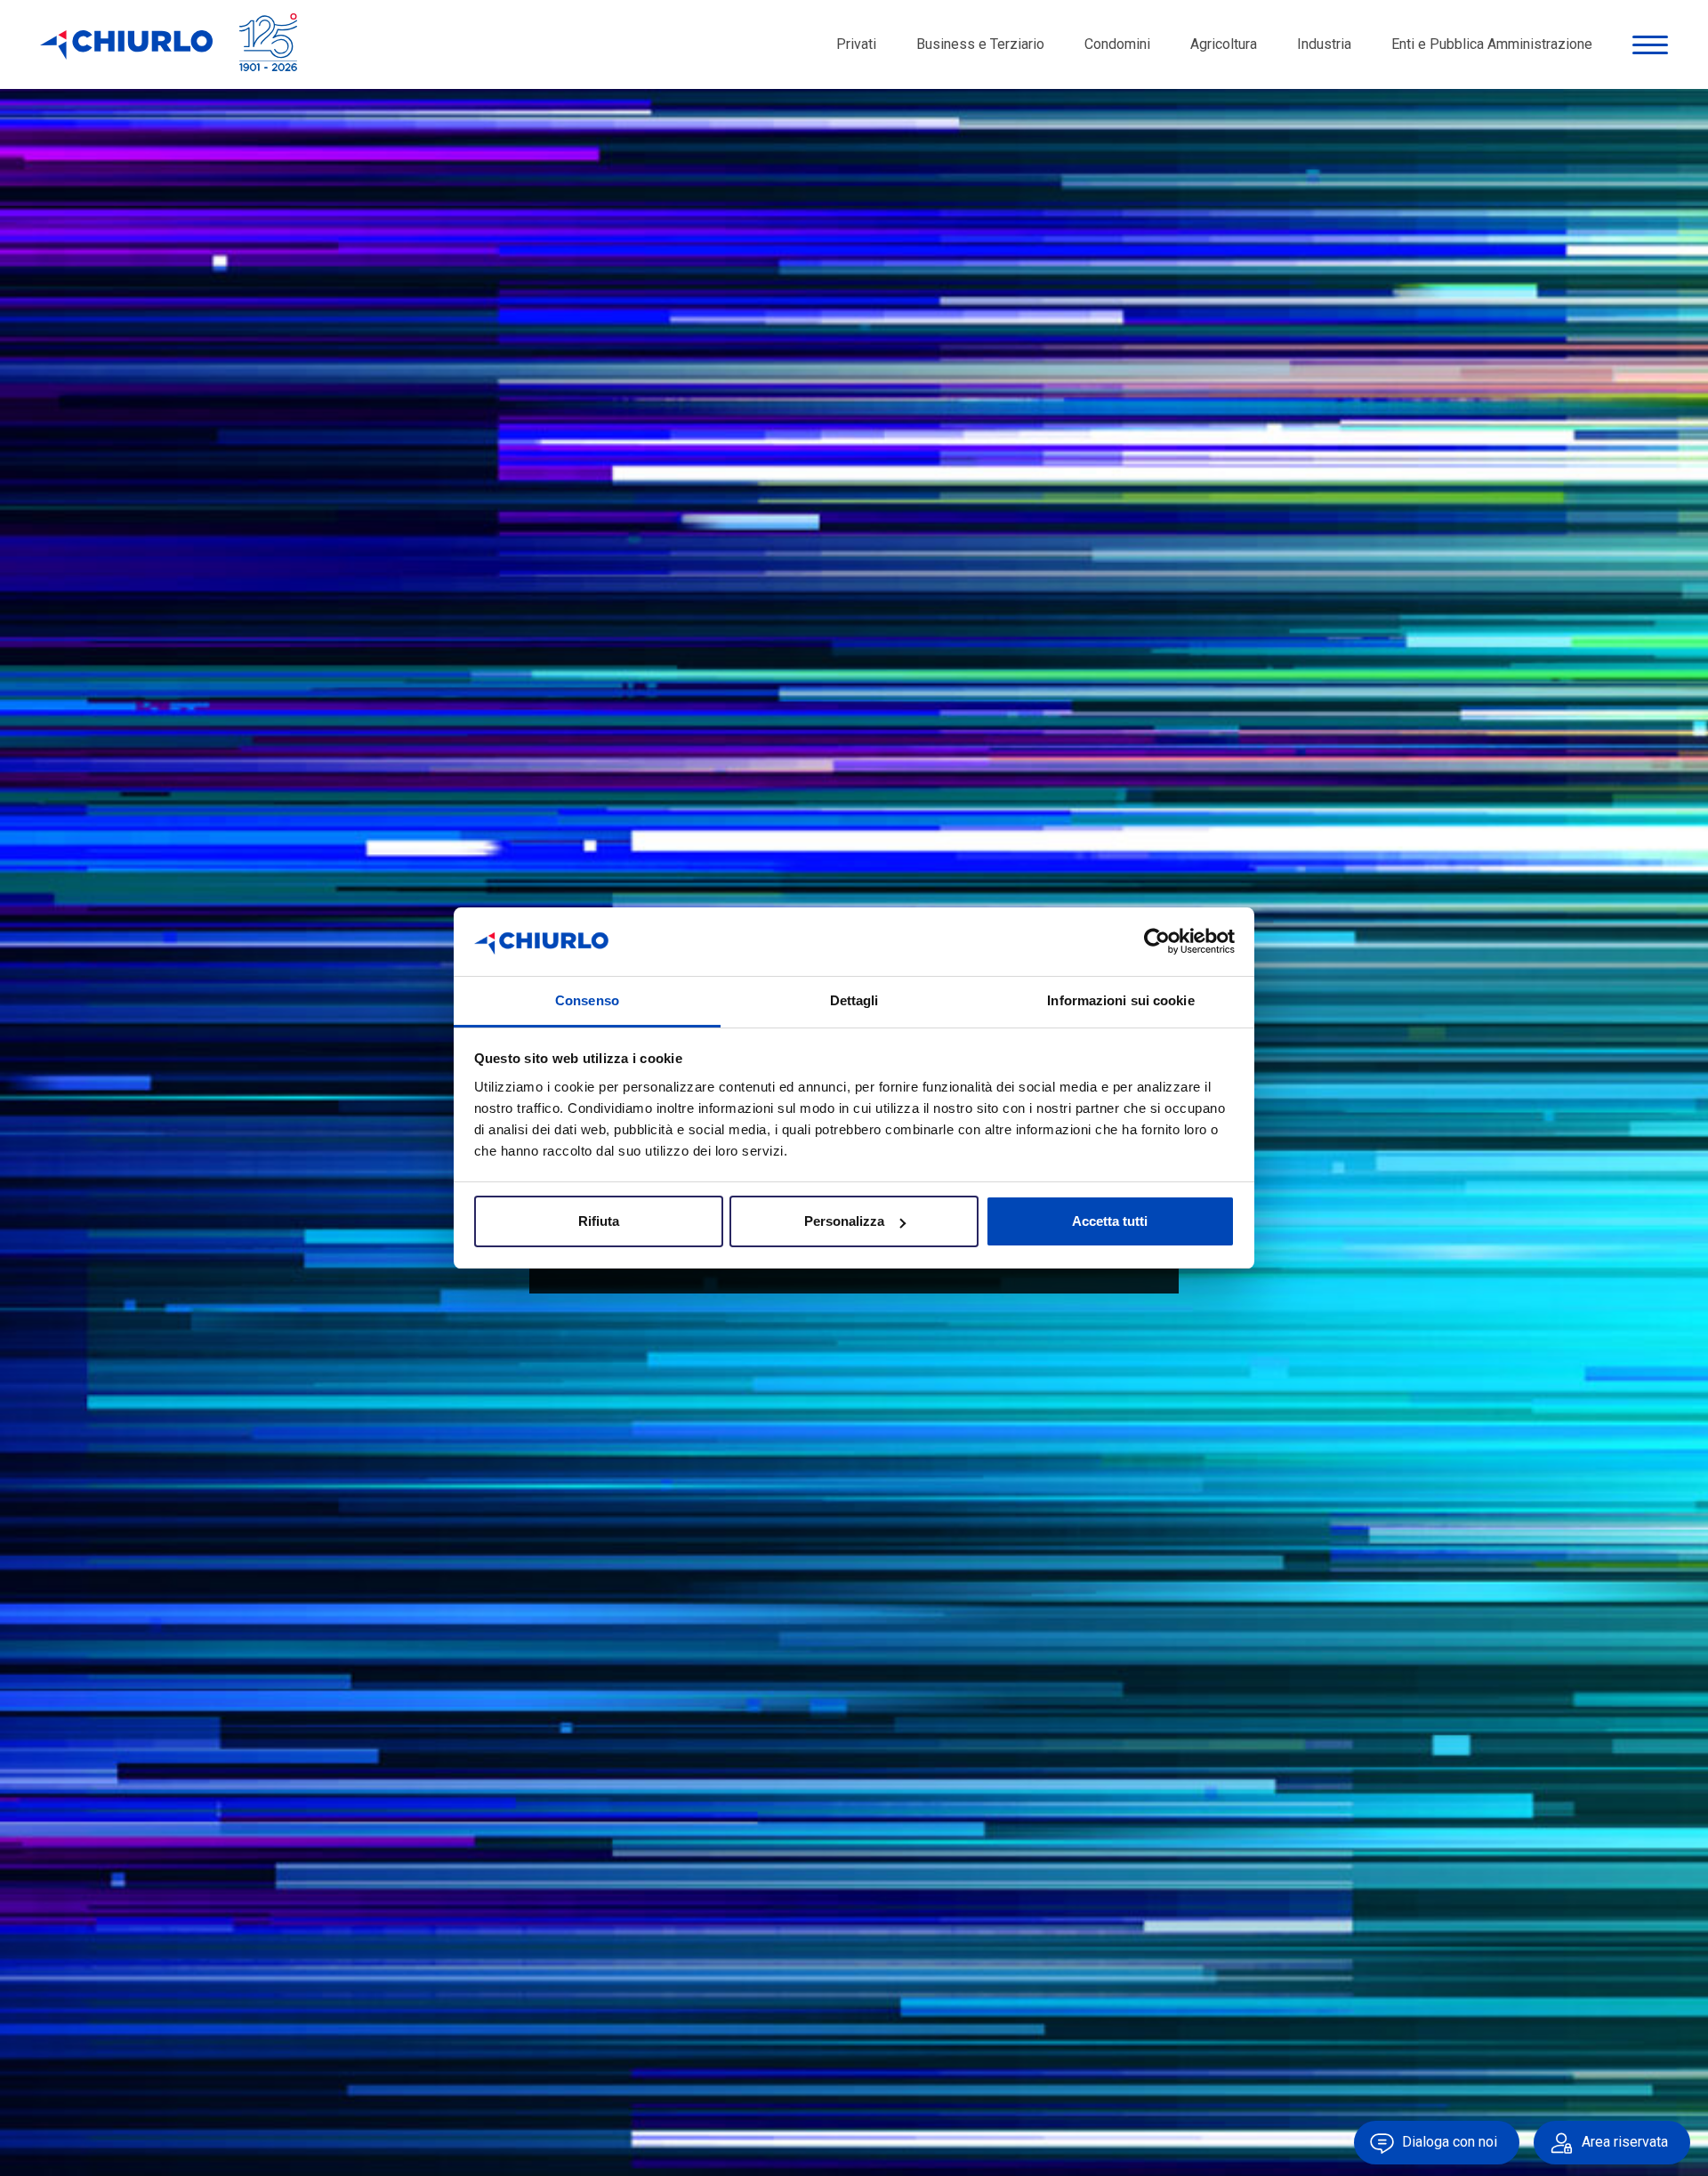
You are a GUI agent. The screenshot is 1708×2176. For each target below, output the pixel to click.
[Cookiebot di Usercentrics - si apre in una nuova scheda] (1157, 942)
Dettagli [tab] (854, 1000)
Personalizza (844, 1221)
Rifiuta (599, 1221)
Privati (856, 44)
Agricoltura (1224, 44)
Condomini (1117, 44)
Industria (1324, 44)
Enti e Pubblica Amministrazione (1492, 44)
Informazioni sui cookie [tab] (1120, 1000)
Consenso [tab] (587, 1000)
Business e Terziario (980, 44)
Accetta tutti (1110, 1221)
